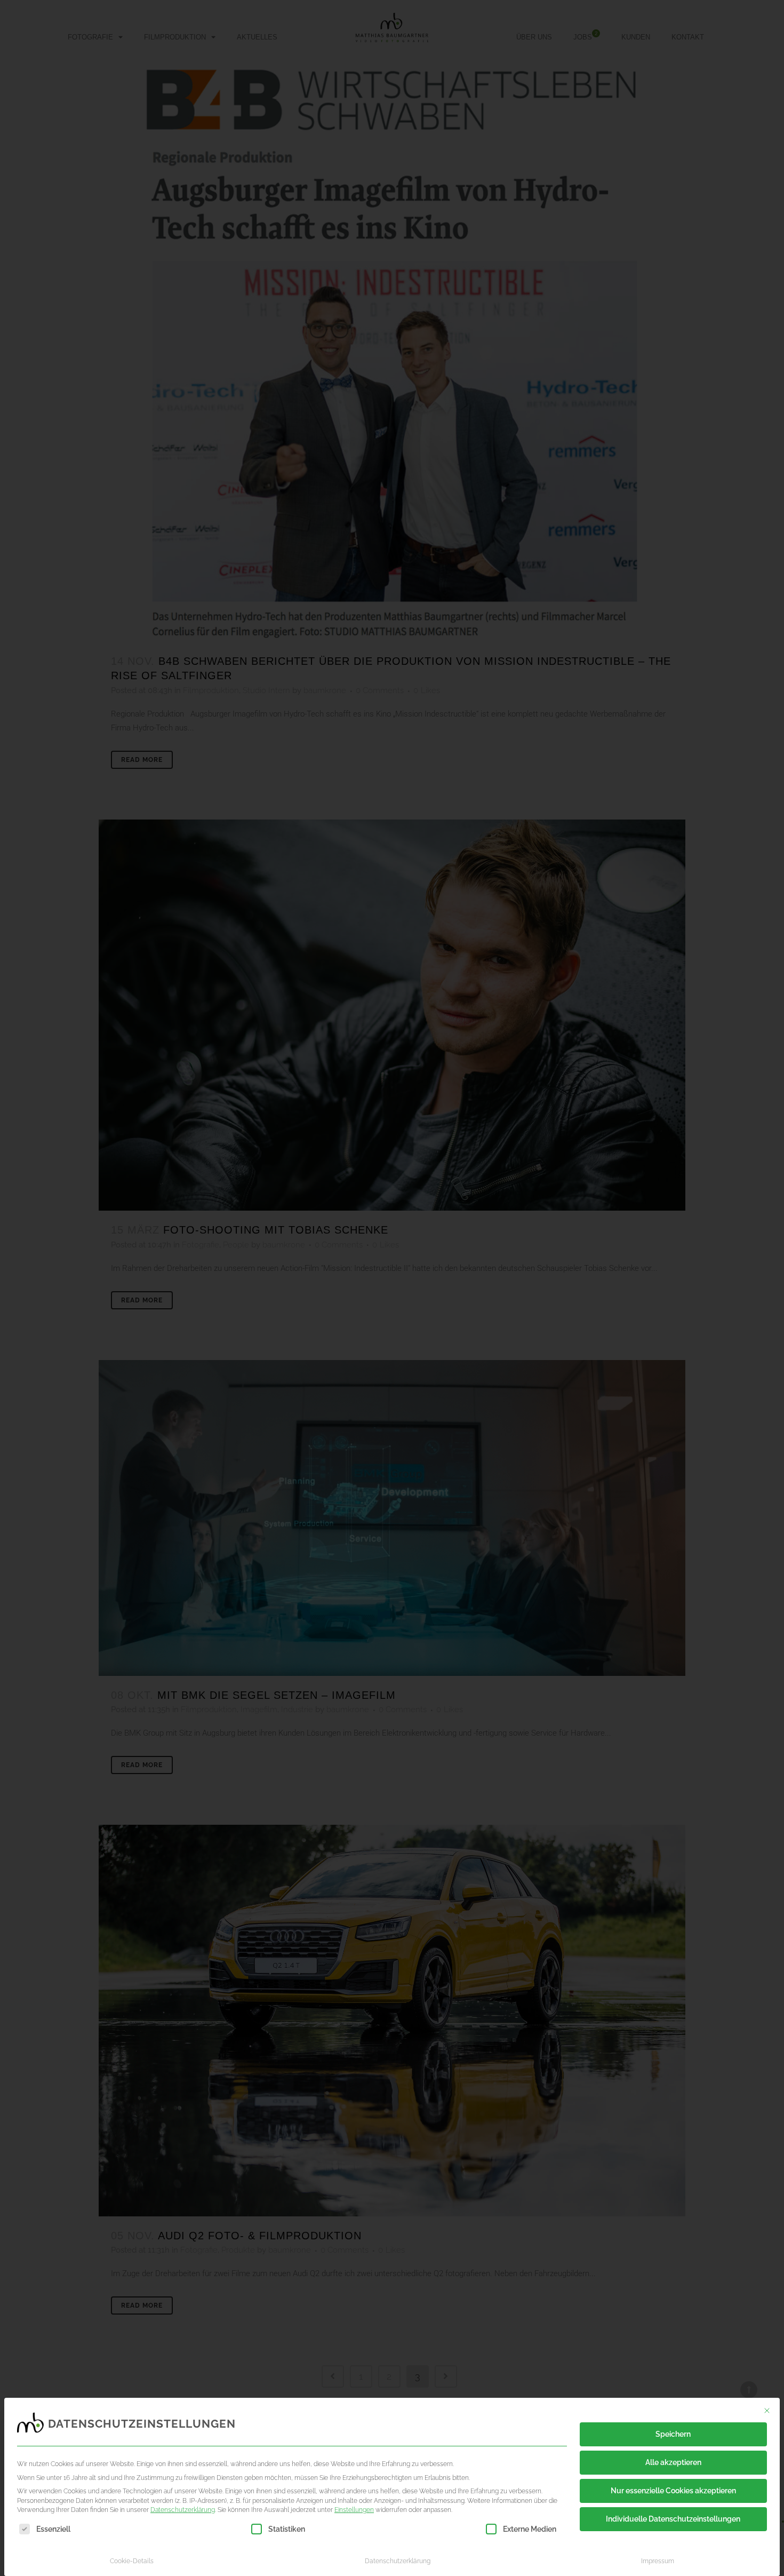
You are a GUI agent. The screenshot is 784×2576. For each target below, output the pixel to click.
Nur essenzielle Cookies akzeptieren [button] (673, 2491)
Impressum (658, 2561)
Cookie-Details (132, 2561)
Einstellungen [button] (354, 2510)
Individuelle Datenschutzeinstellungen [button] (673, 2519)
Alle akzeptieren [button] (673, 2462)
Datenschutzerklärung (183, 2510)
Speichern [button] (673, 2434)
